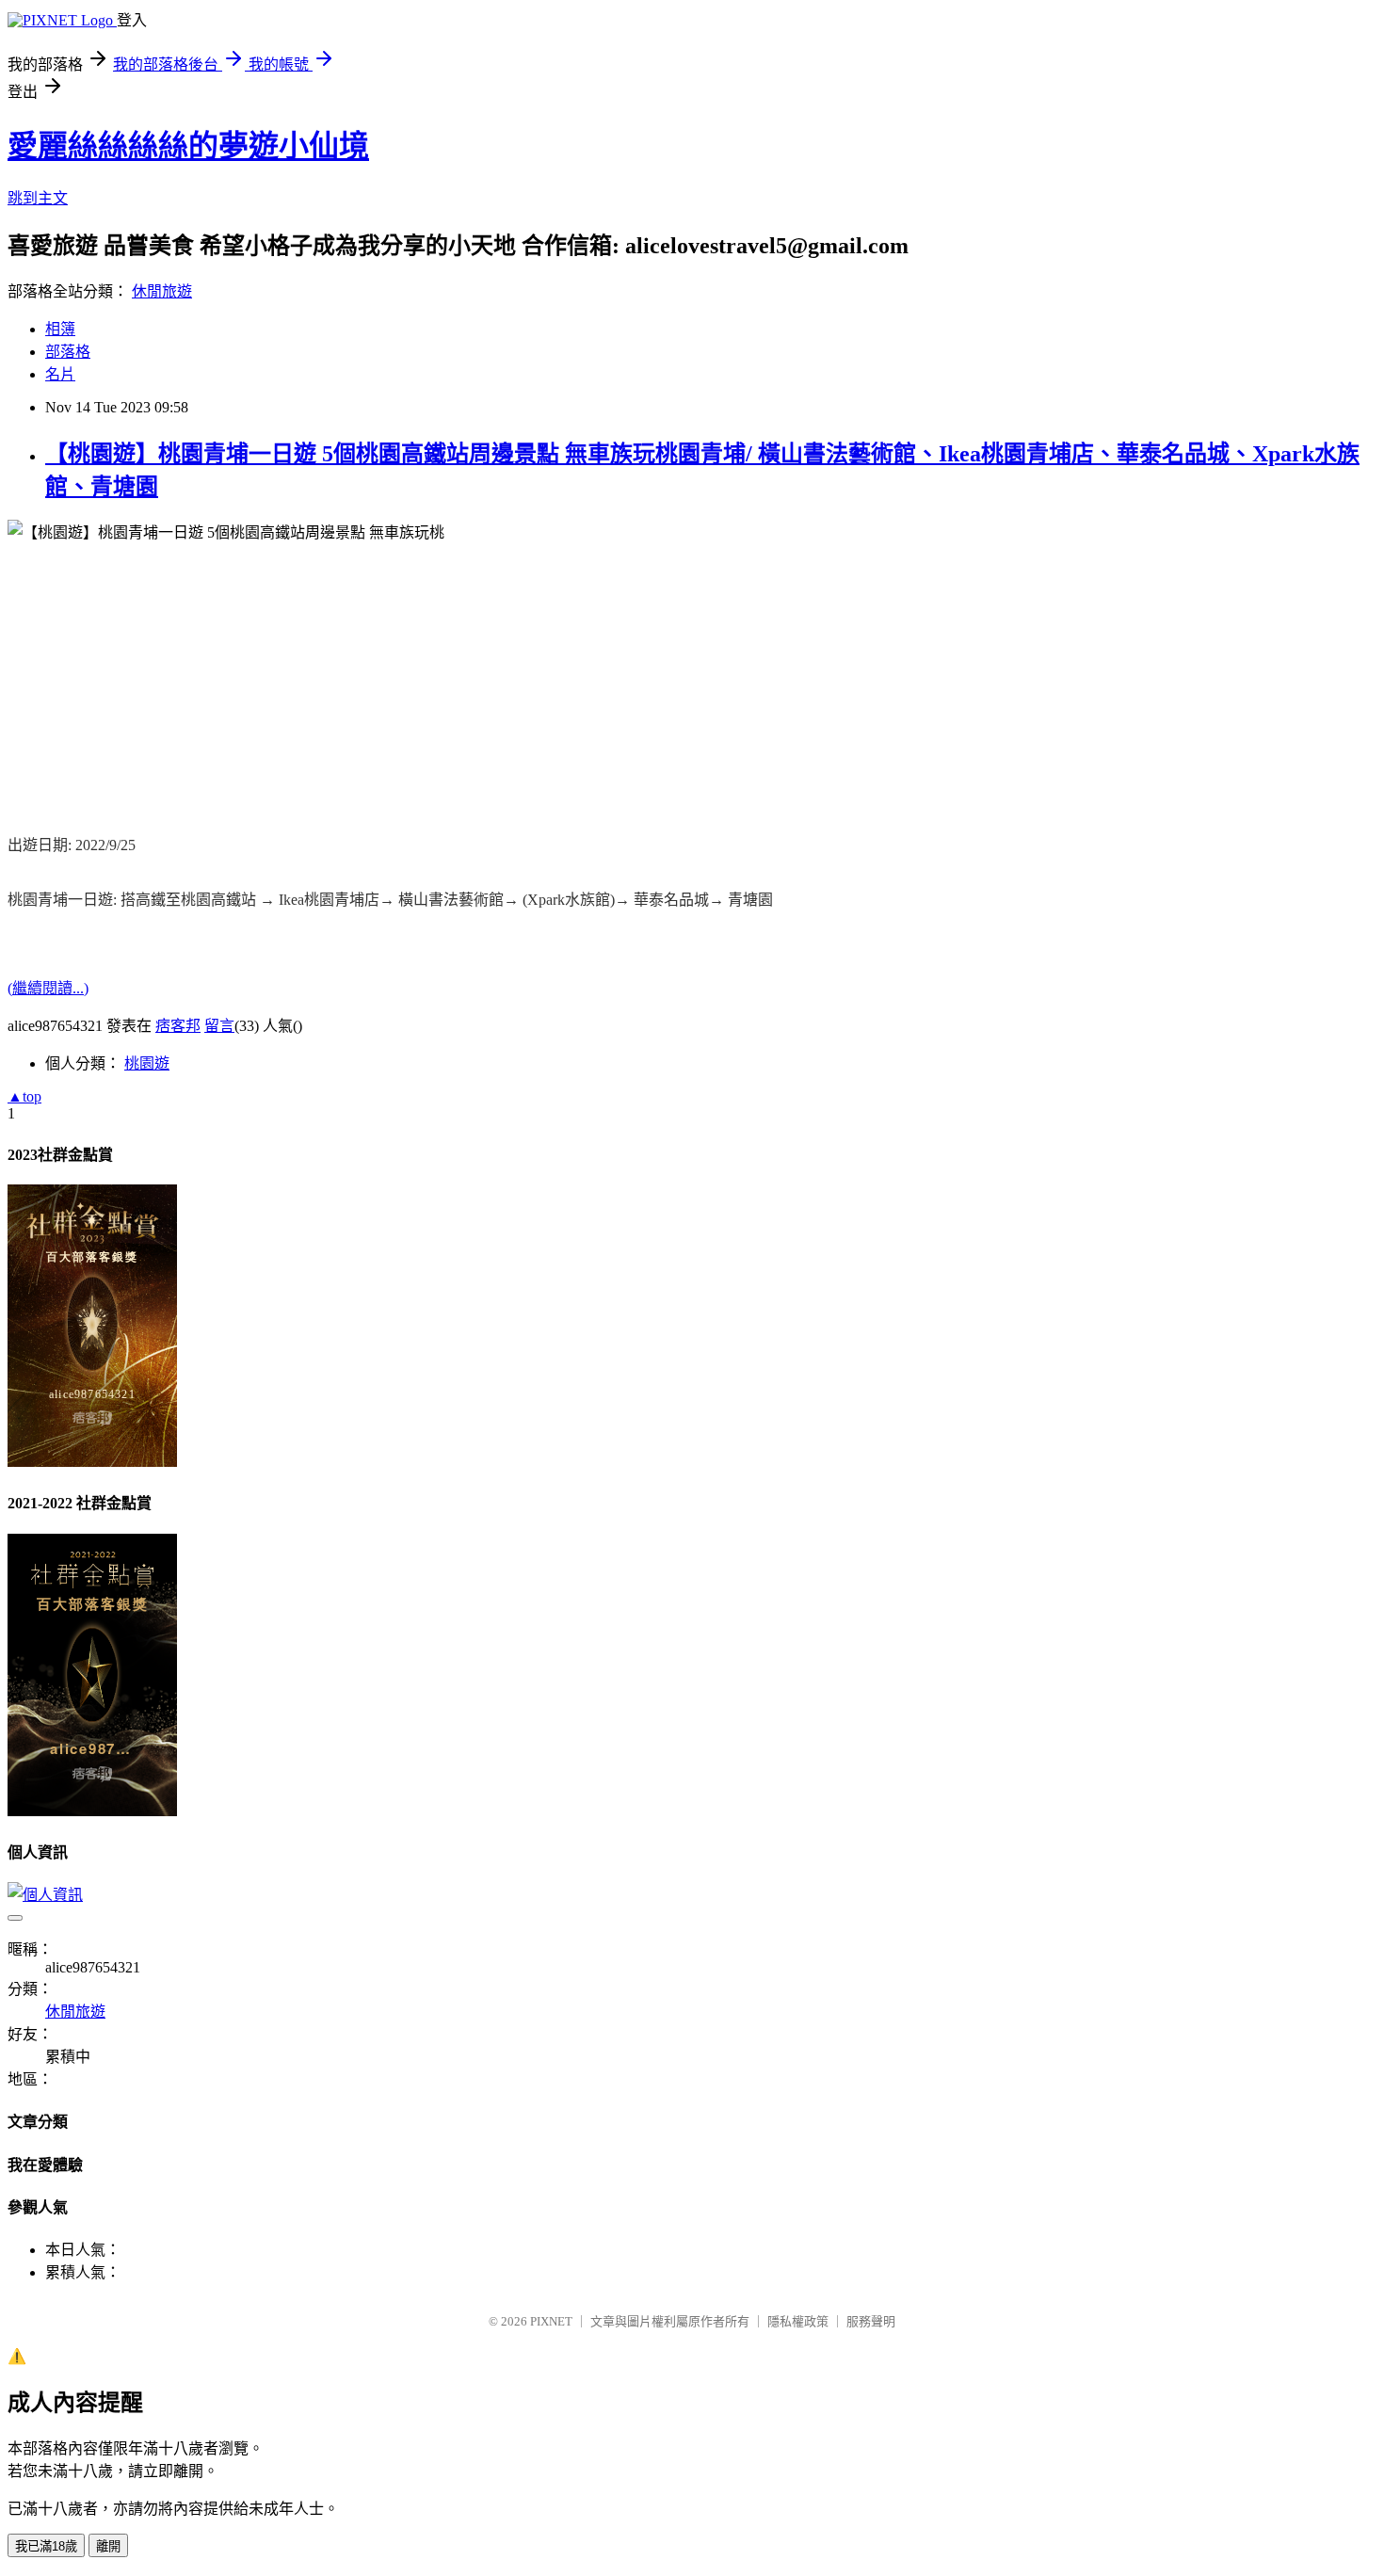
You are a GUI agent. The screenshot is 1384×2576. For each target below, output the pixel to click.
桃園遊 (147, 1063)
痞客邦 (178, 1026)
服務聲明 (871, 2321)
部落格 (68, 352)
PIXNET (551, 2321)
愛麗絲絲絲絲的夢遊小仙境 (188, 146)
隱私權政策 (798, 2321)
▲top (24, 1096)
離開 (108, 2546)
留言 (219, 1026)
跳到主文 (38, 198)
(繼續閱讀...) (48, 988)
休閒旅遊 (162, 291)
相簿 (60, 329)
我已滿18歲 (46, 2546)
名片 (60, 374)
